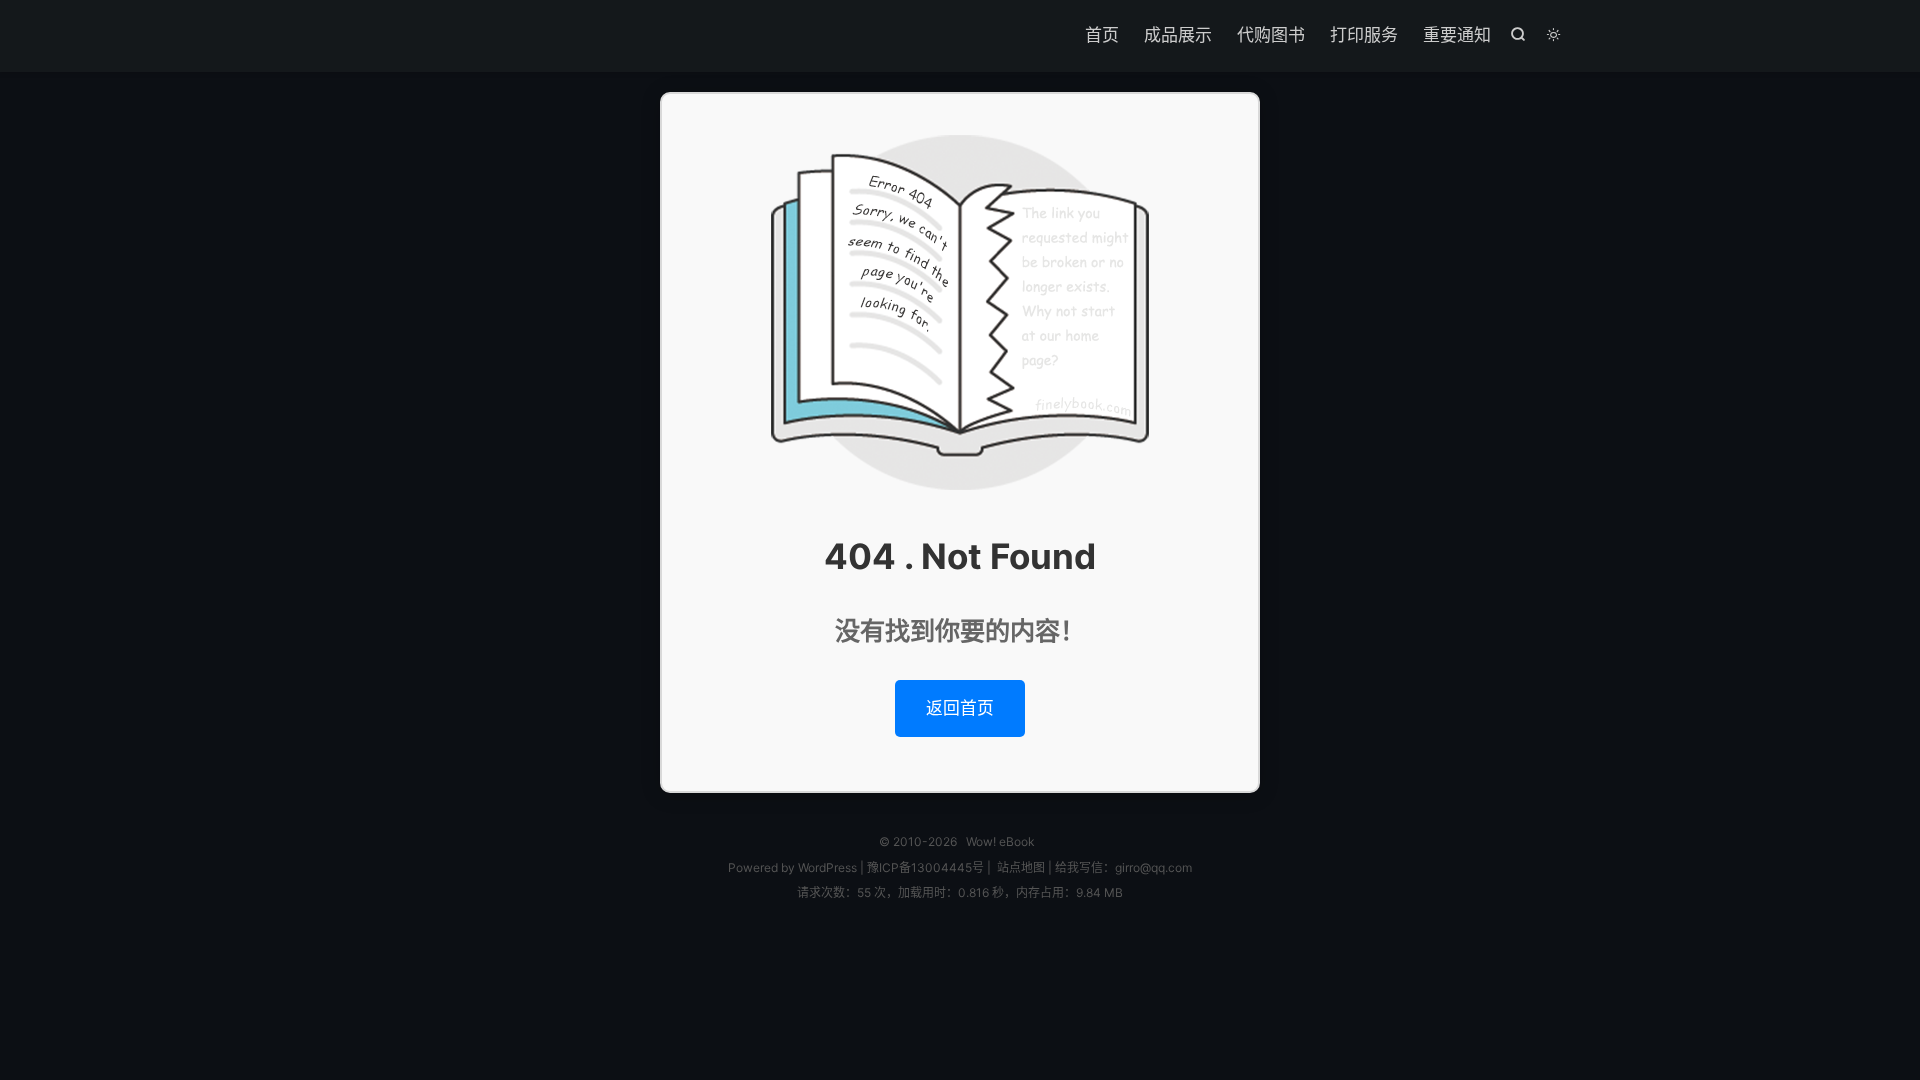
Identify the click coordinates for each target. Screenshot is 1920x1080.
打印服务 (1364, 35)
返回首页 (960, 708)
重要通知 (1457, 35)
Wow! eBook (1000, 841)
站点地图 (1021, 867)
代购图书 (1271, 35)
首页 (1102, 35)
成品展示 (1178, 35)
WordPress (826, 867)
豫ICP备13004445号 (925, 867)
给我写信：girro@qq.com (1123, 867)
